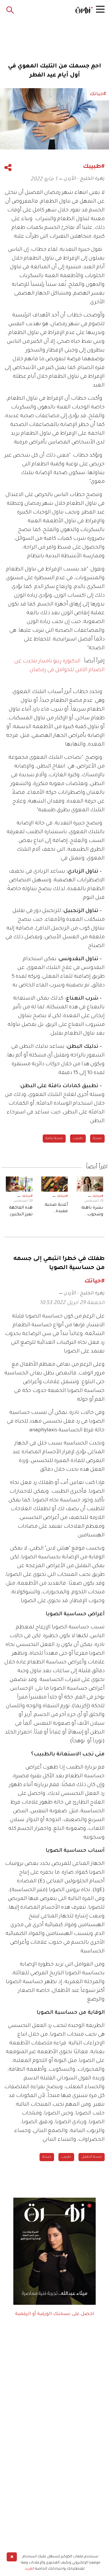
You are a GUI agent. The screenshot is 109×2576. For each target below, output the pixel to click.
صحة (97, 1139)
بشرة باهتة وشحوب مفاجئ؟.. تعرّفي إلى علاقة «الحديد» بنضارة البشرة (92, 1212)
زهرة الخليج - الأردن (84, 179)
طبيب (78, 1139)
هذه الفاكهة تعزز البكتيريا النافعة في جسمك (21, 1212)
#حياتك (98, 1196)
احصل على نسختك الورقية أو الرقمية (55, 2314)
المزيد (30, 2569)
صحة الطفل (92, 2157)
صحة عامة (54, 1139)
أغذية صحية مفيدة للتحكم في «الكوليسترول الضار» (55, 1209)
